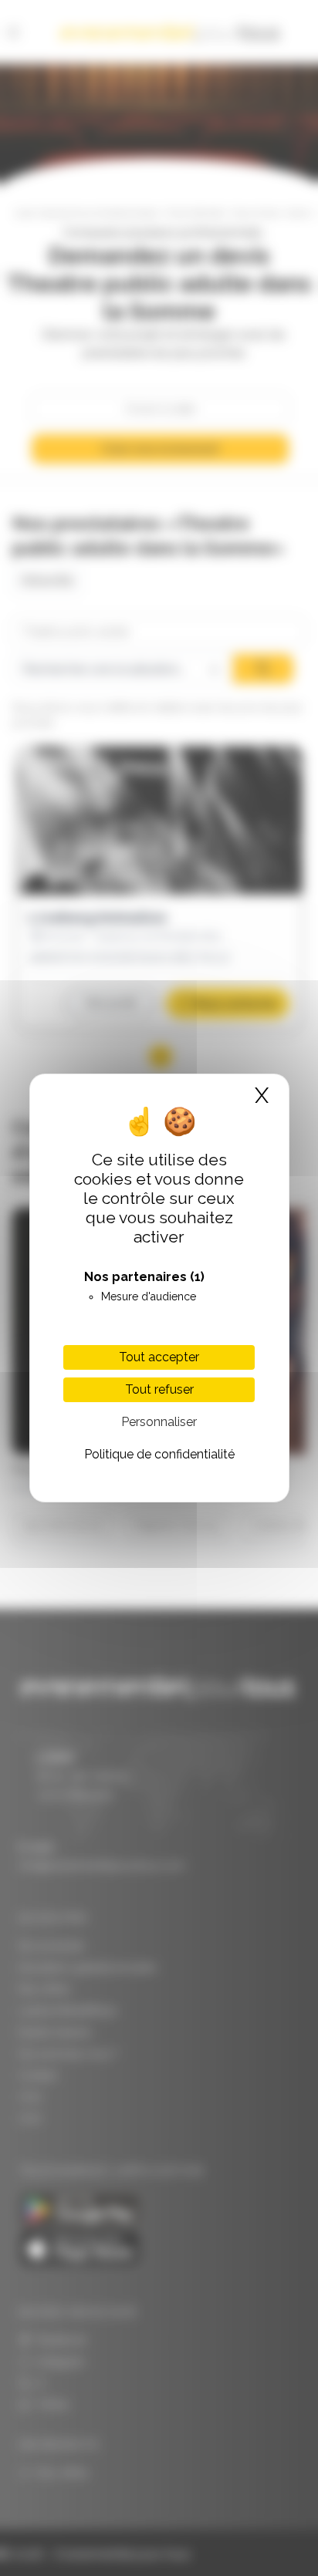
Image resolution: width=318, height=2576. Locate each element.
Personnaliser (159, 1422)
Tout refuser (159, 1389)
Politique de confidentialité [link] (159, 1454)
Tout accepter (159, 1357)
